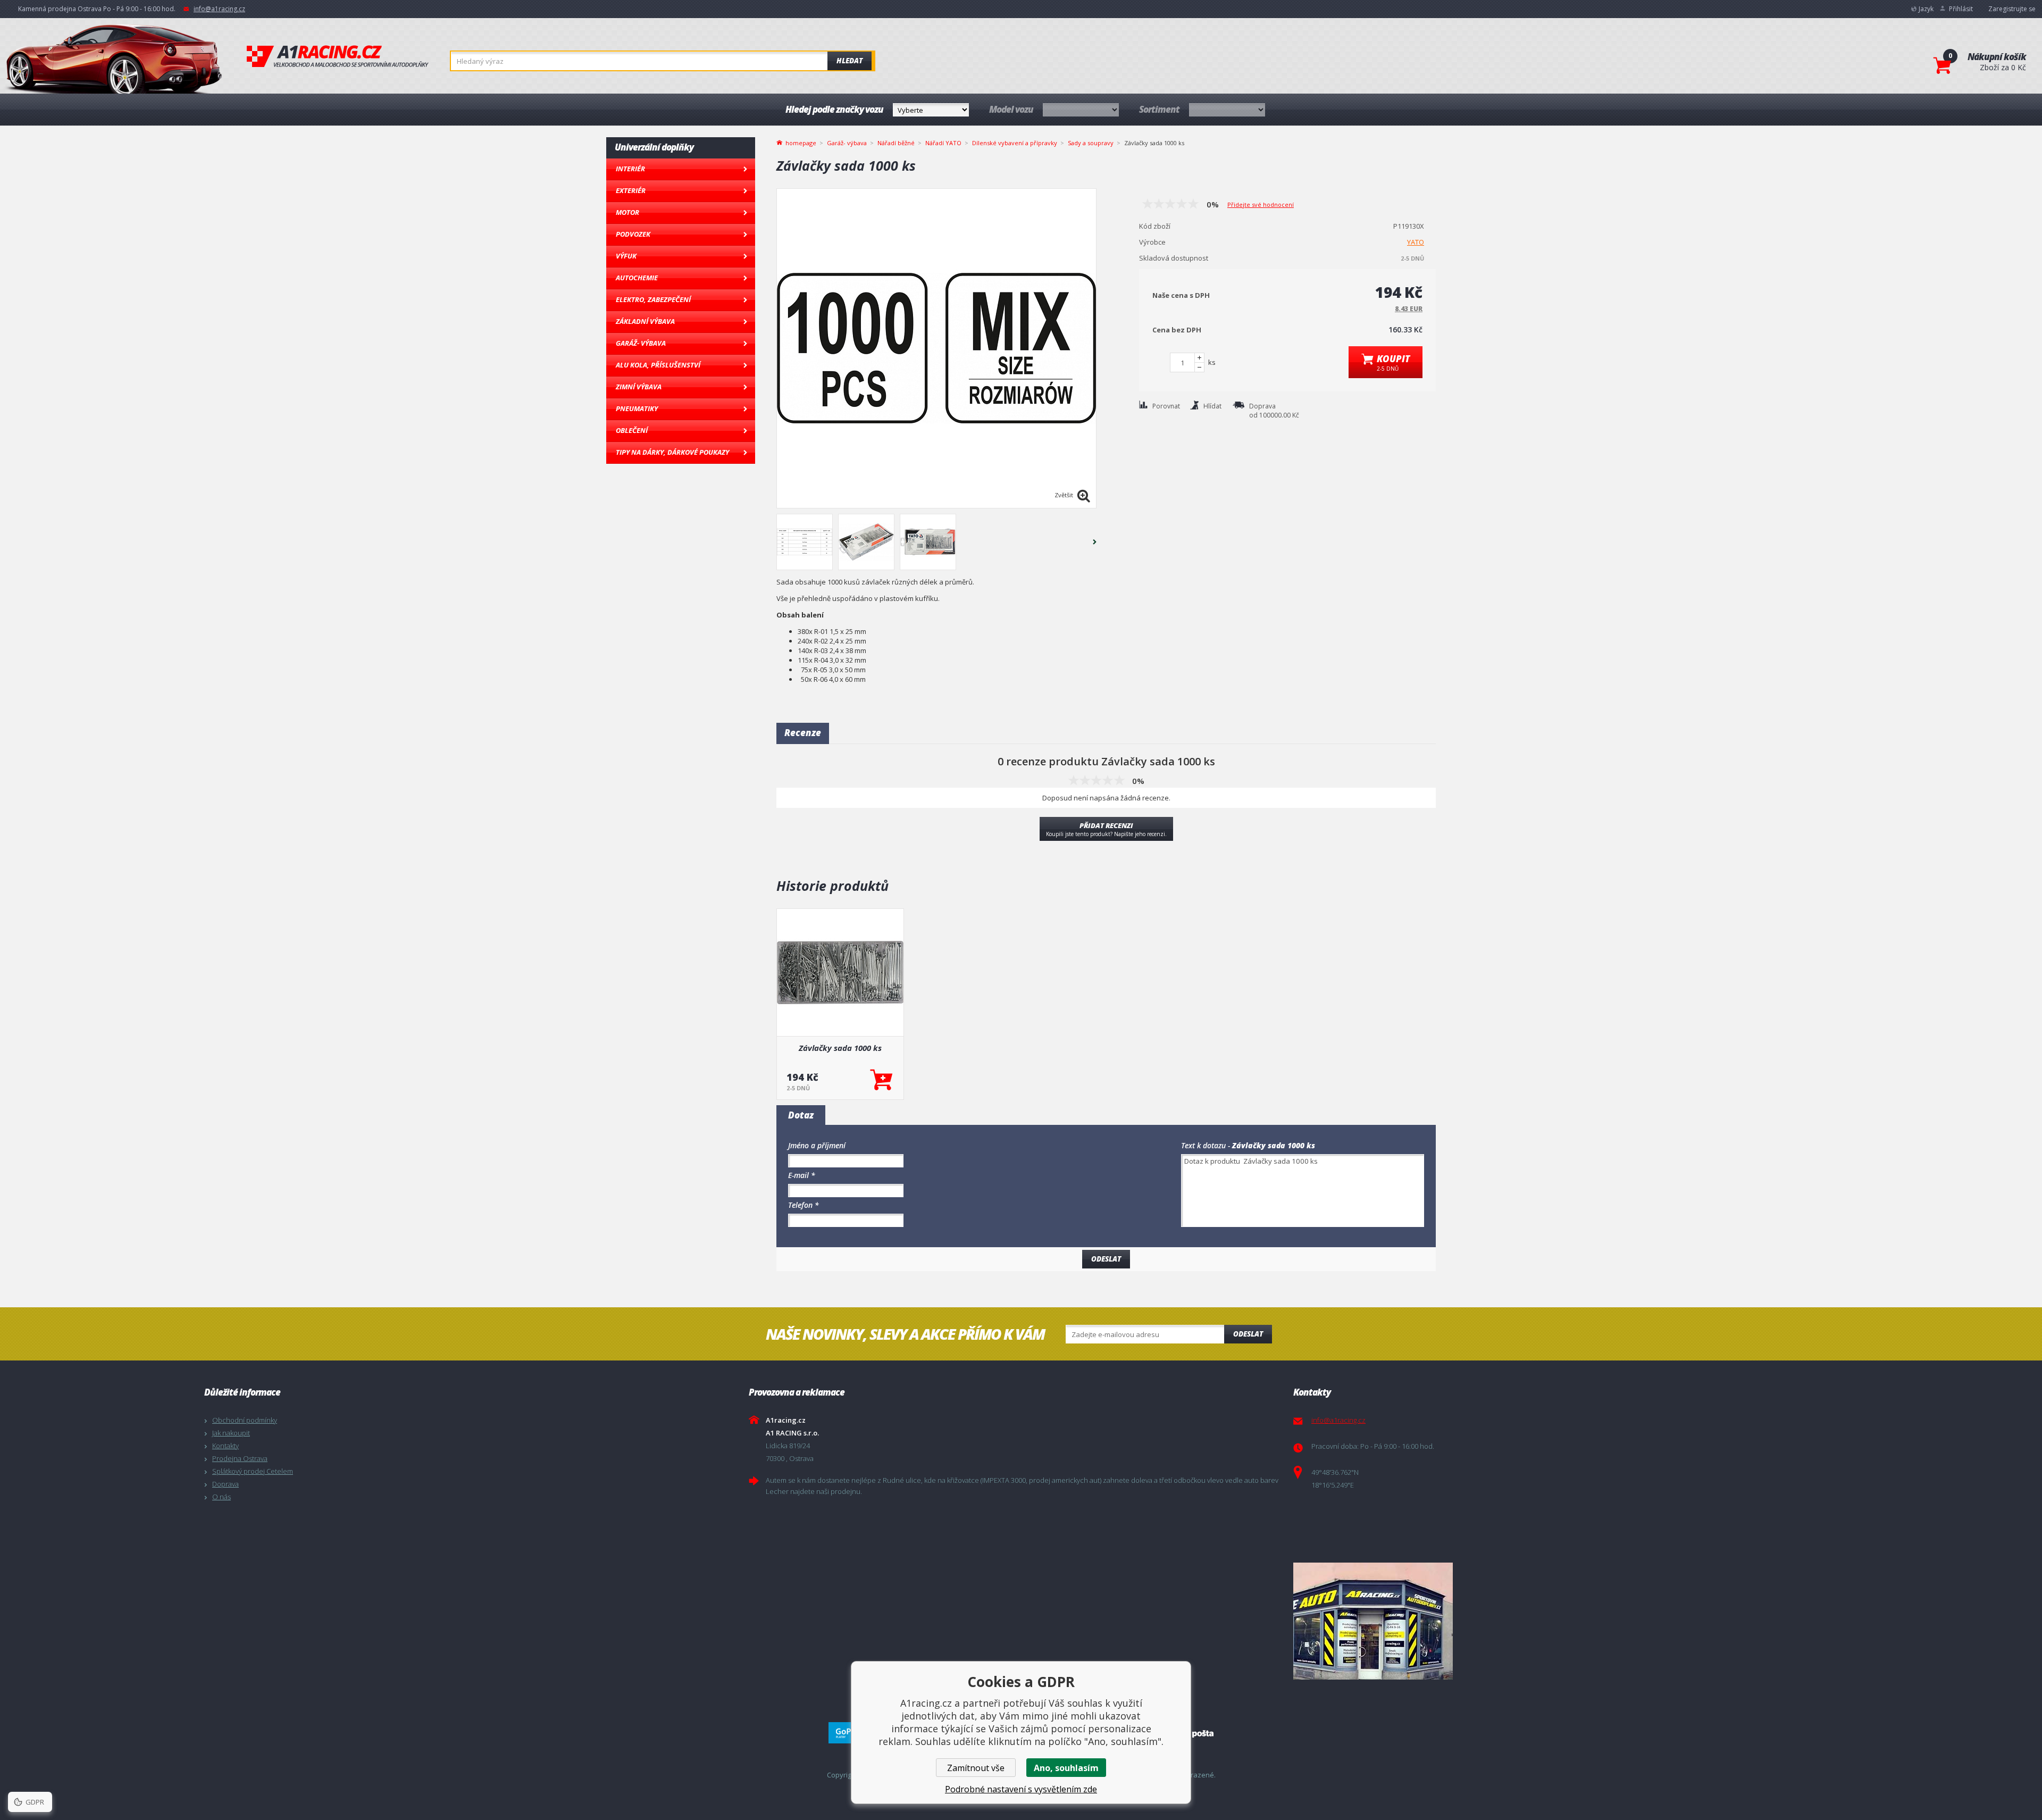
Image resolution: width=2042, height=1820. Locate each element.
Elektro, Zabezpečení (653, 299)
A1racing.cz (338, 56)
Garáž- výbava (641, 343)
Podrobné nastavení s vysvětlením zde (1021, 1789)
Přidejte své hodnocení (1261, 204)
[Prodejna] (1563, 1621)
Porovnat (1166, 406)
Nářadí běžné (896, 143)
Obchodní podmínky (245, 1420)
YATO (1416, 242)
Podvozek (633, 234)
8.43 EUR (1409, 309)
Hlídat (1212, 406)
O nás (221, 1497)
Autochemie (637, 278)
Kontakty (225, 1446)
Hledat (850, 61)
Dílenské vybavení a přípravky (1015, 143)
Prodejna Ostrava (240, 1458)
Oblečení (632, 430)
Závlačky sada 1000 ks (840, 1048)
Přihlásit (1961, 9)
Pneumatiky (637, 408)
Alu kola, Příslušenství (658, 365)
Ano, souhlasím (1066, 1768)
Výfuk (626, 256)
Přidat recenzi (1106, 829)
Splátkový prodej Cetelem (253, 1471)
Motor (627, 212)
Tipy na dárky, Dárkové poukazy (672, 452)
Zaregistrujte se (2012, 9)
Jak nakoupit (231, 1433)
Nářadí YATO (943, 143)
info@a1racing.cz (219, 9)
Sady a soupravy (1091, 143)
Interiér (630, 169)
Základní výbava (645, 321)
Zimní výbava (639, 387)
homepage (801, 142)
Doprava (225, 1484)
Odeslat (1248, 1334)
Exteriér (631, 190)
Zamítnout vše (976, 1768)
